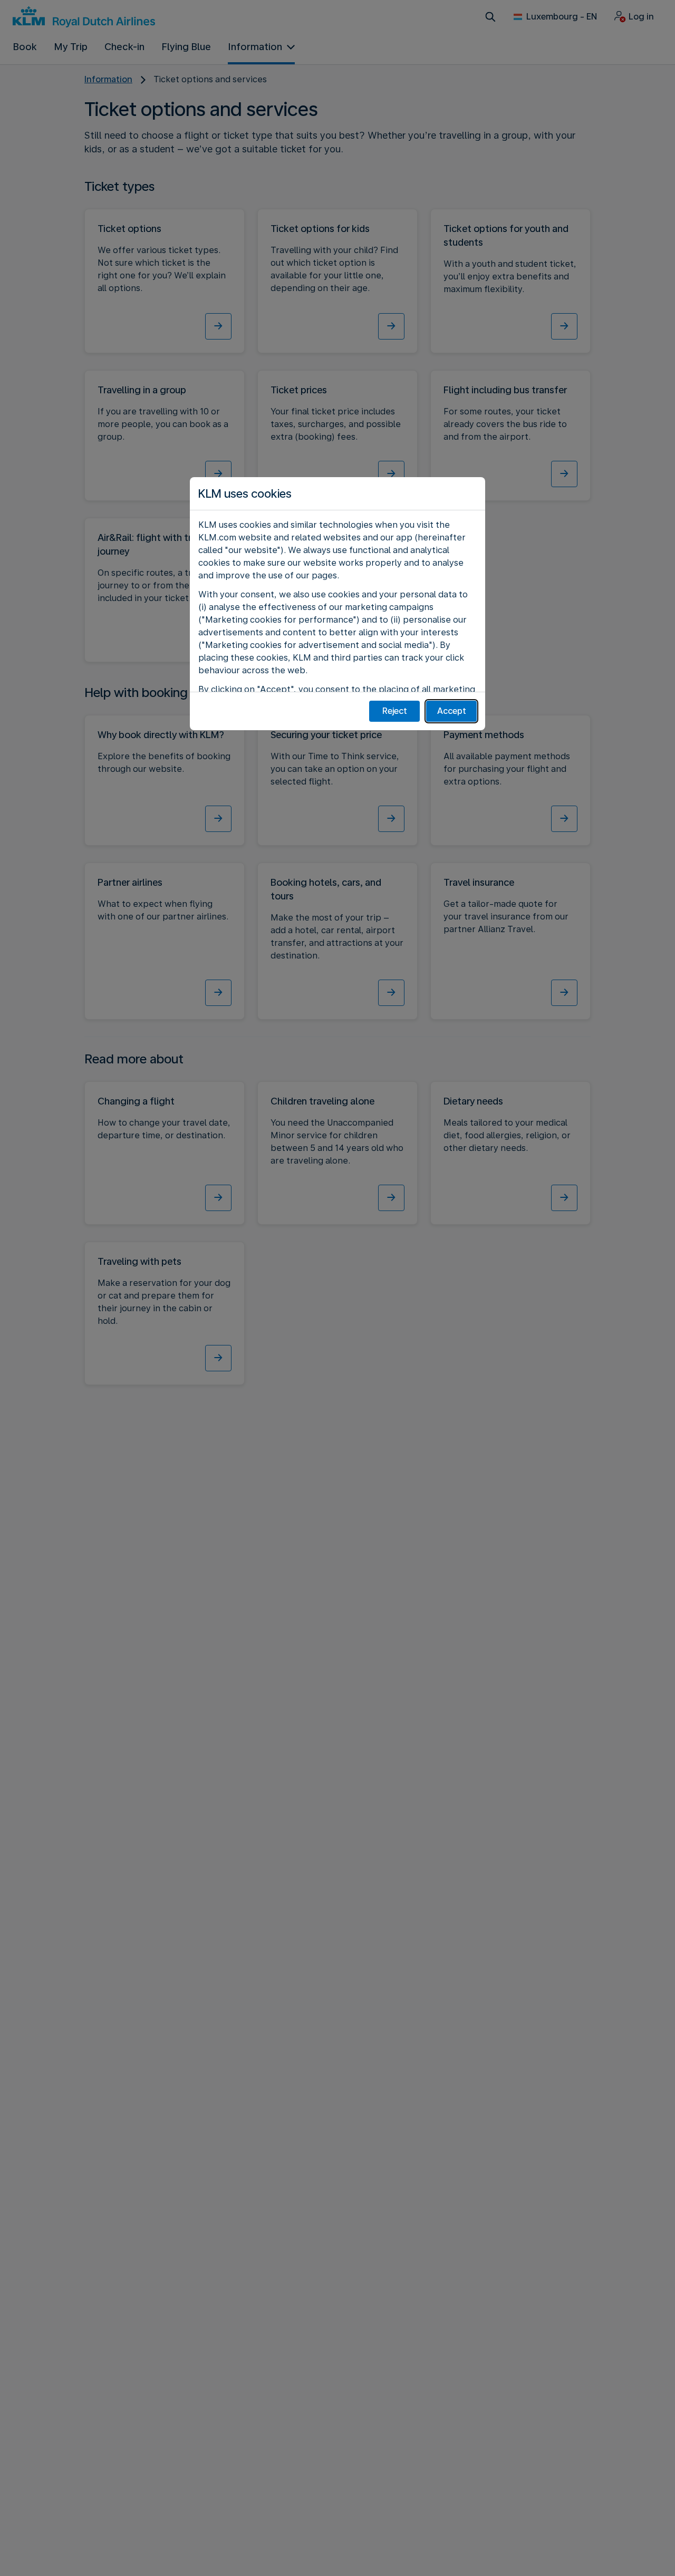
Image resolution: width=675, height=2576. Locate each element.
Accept (452, 711)
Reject (395, 711)
